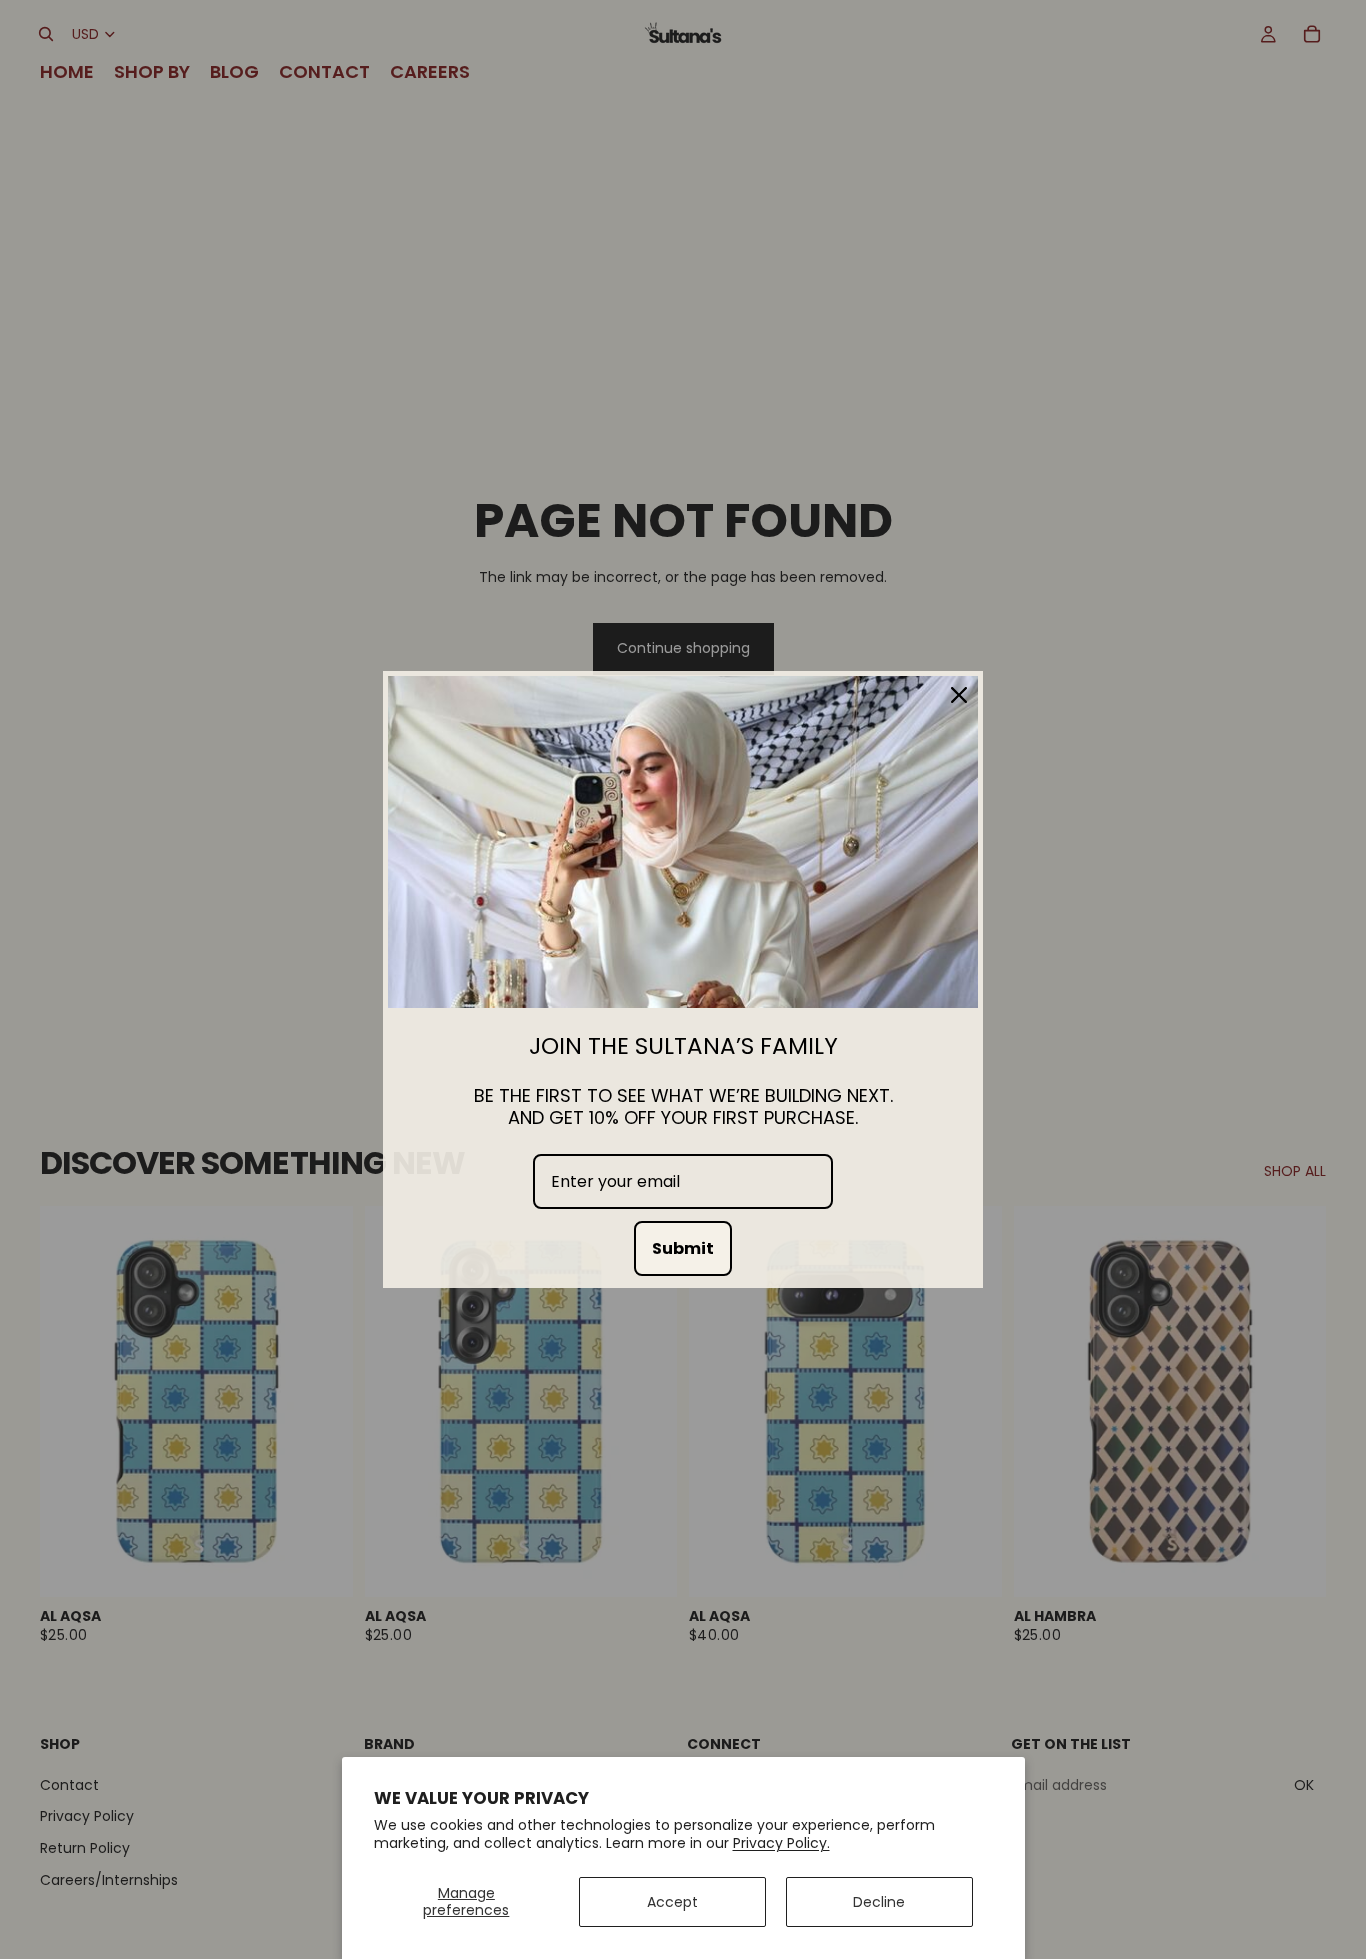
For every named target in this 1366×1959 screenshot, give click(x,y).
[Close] (959, 695)
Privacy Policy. (781, 1843)
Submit (683, 1248)
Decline (879, 1902)
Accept (672, 1902)
